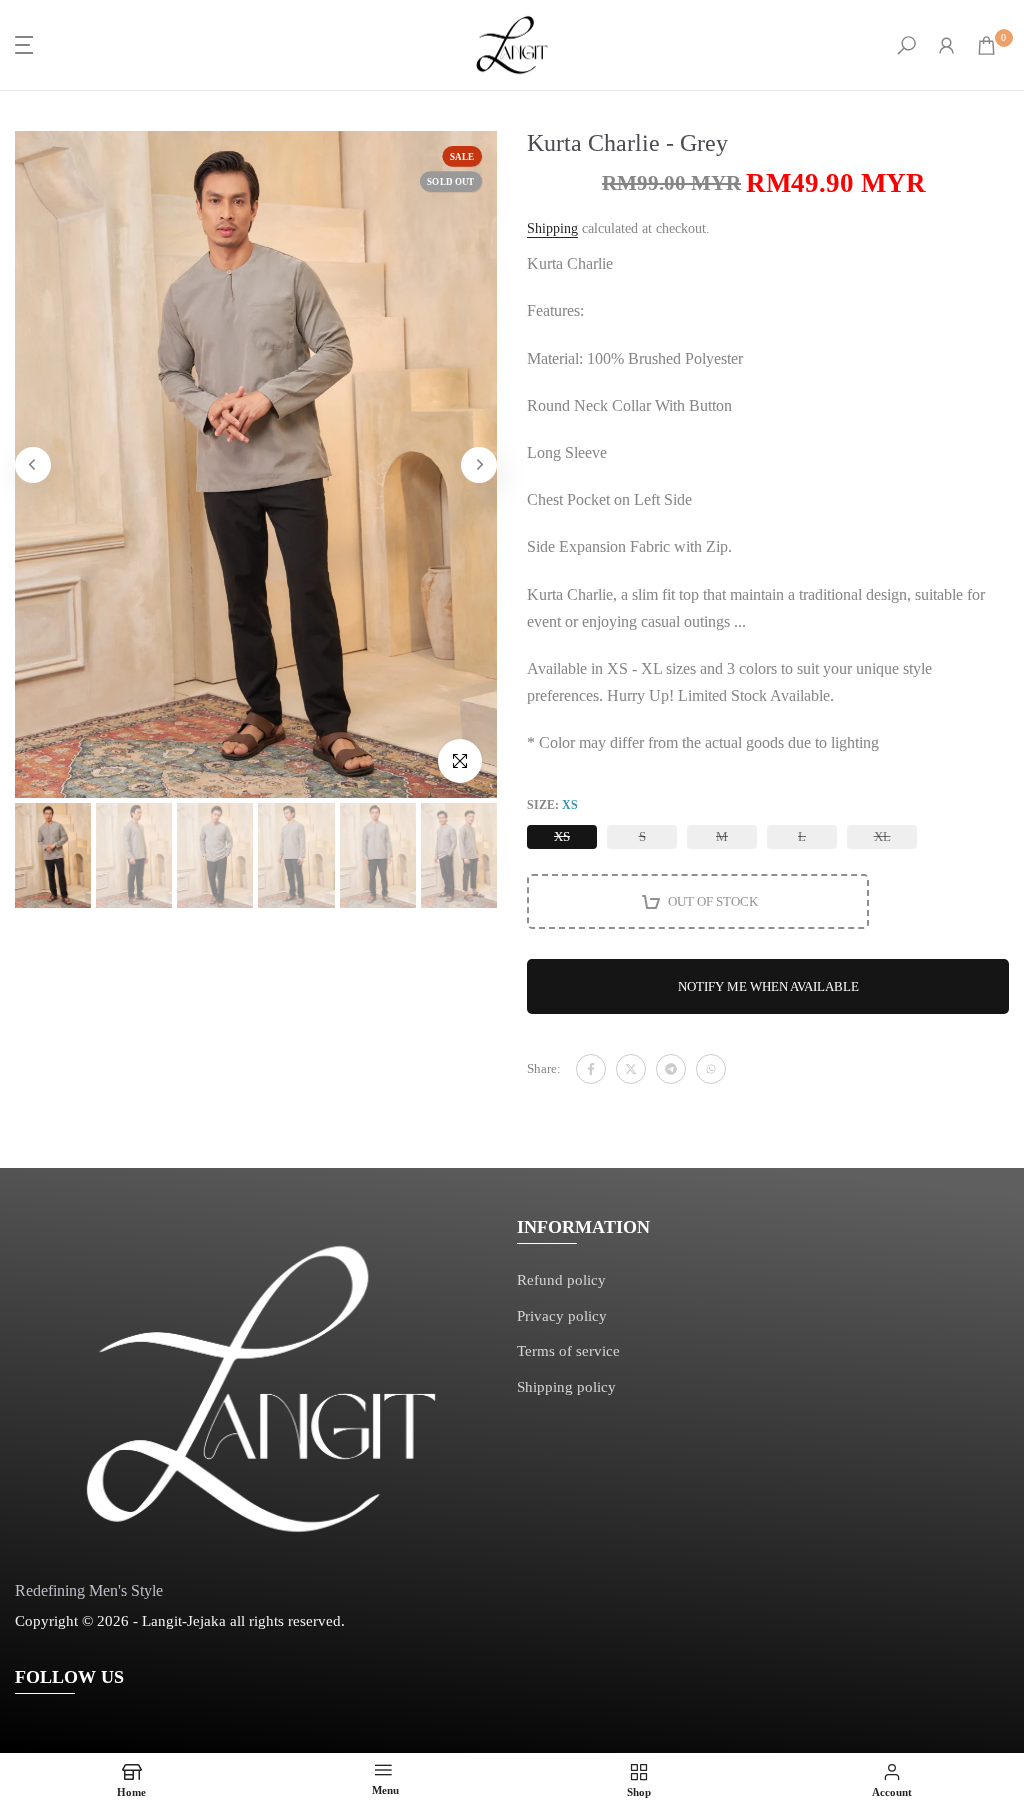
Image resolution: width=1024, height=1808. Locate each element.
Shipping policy (566, 1387)
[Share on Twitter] (631, 1069)
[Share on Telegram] (671, 1069)
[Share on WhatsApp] (711, 1069)
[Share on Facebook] (591, 1069)
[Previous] (33, 465)
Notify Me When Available (768, 986)
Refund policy (561, 1280)
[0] (986, 45)
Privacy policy (562, 1316)
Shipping (552, 228)
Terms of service (568, 1351)
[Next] (479, 465)
